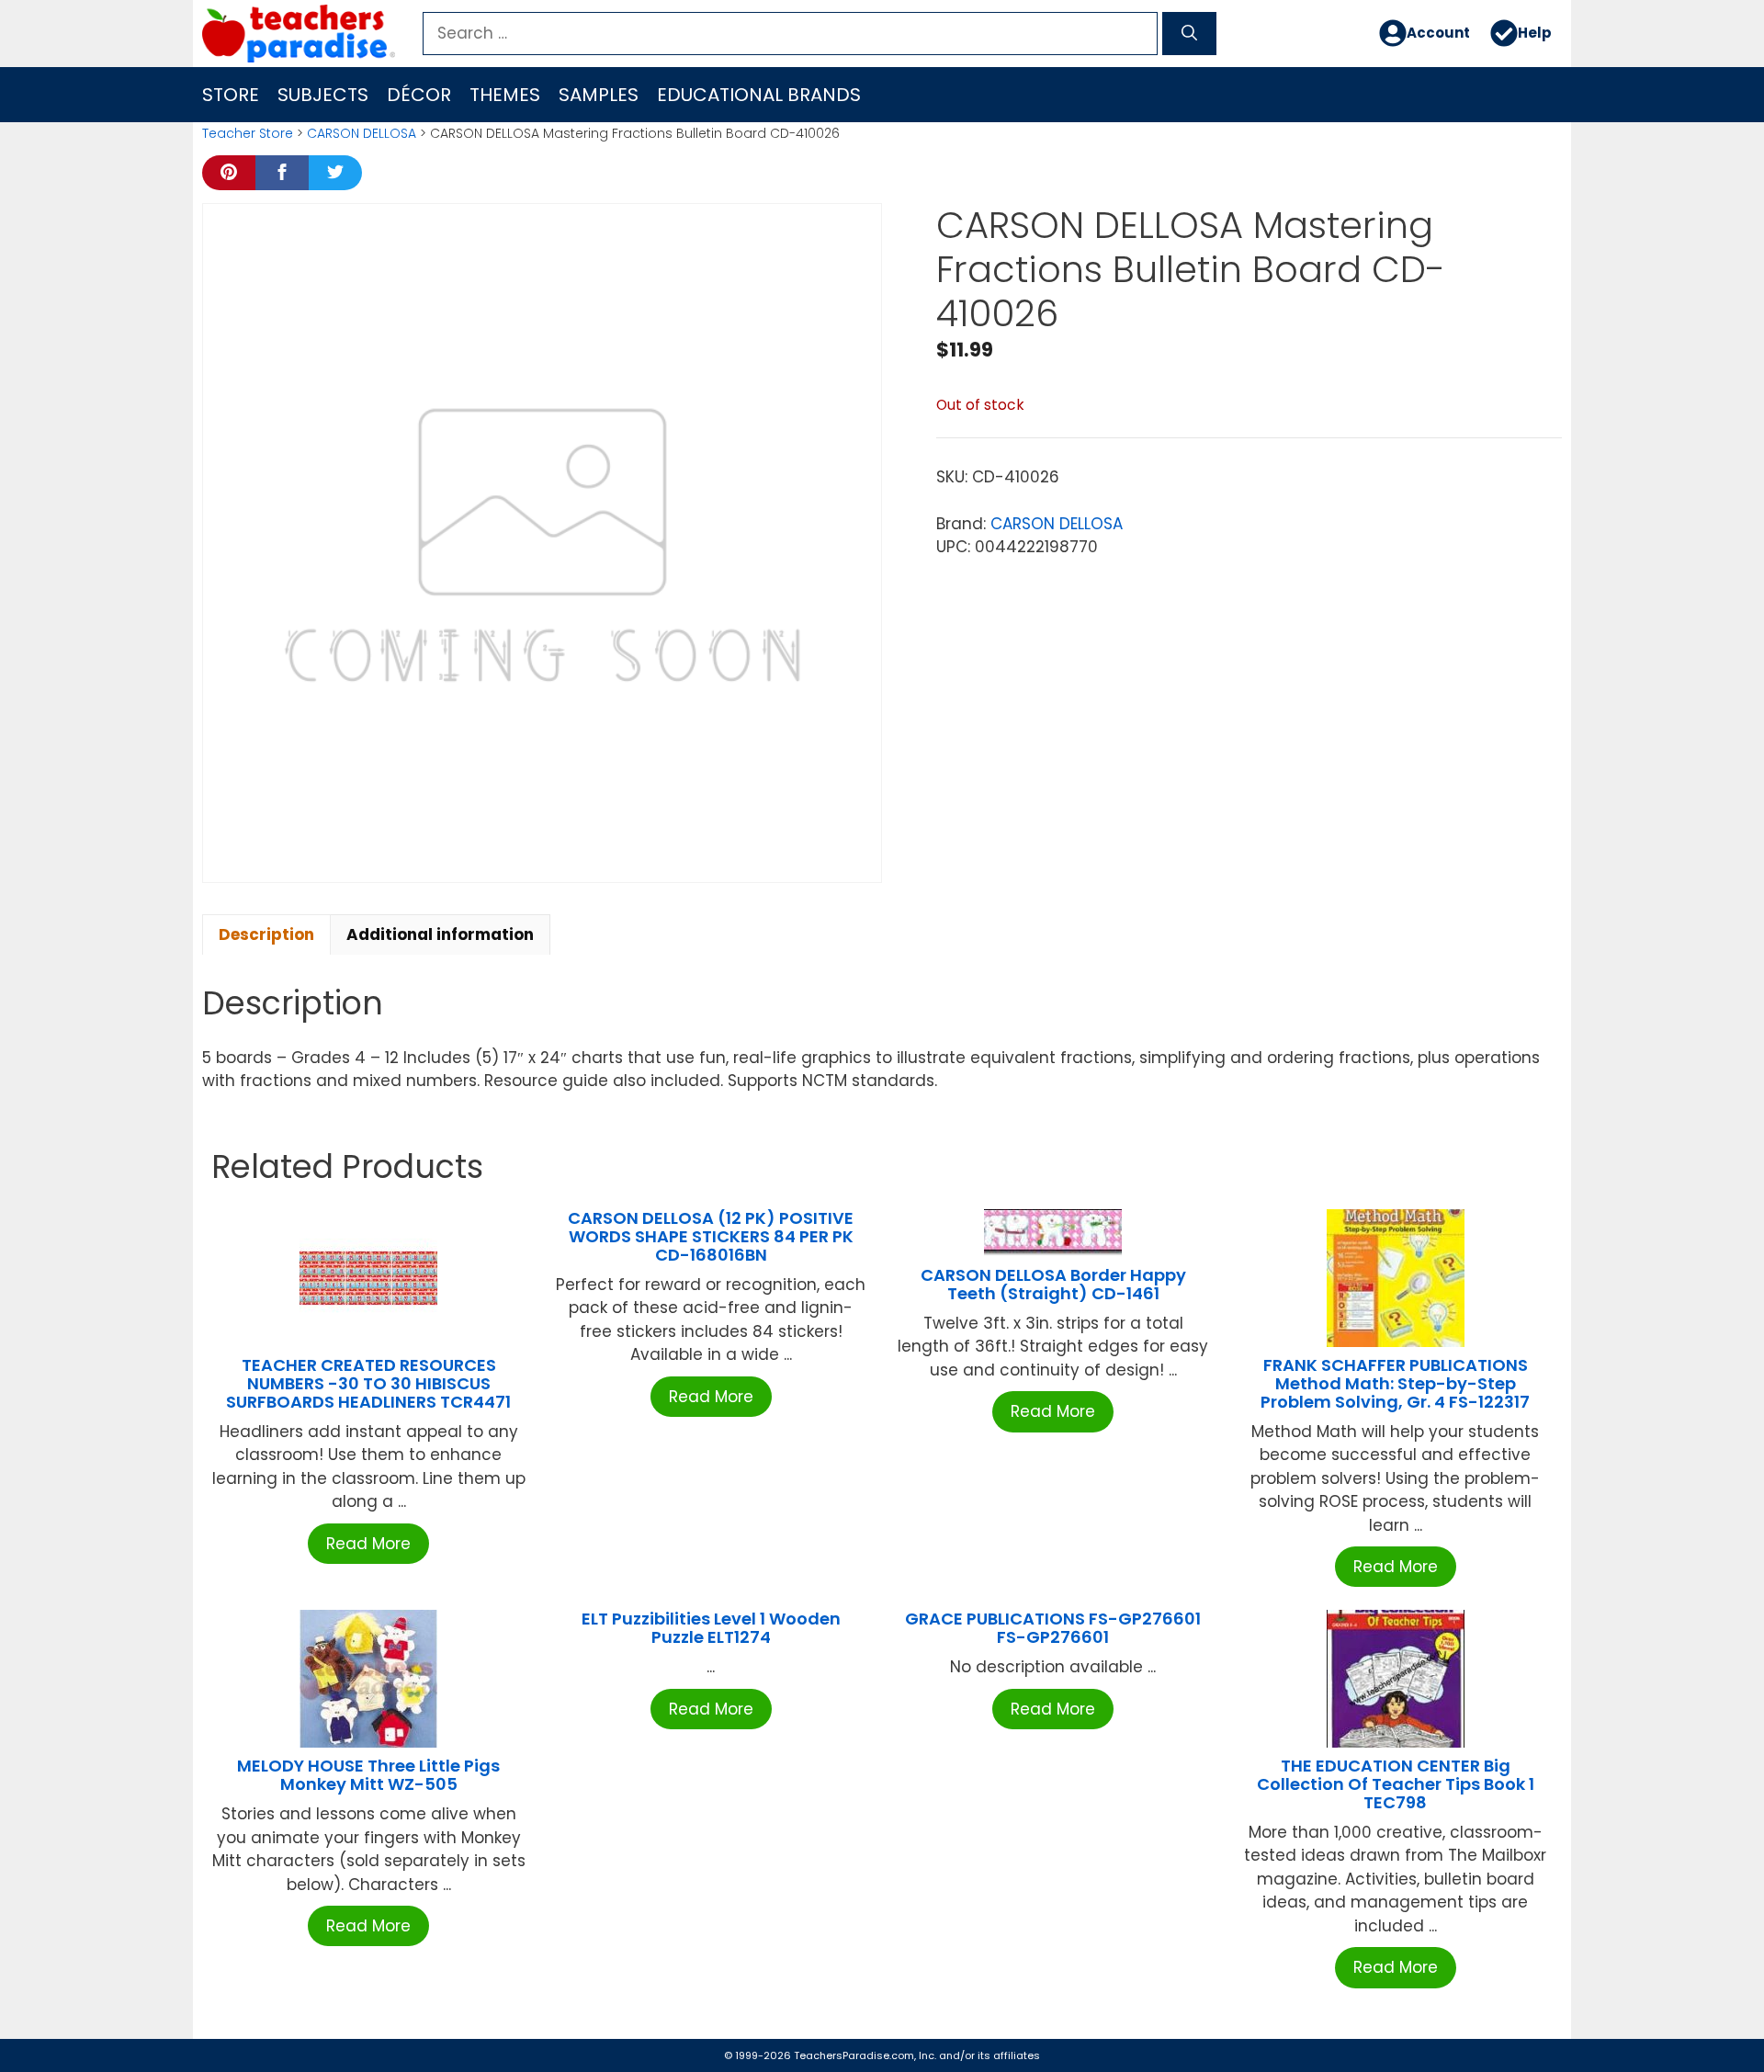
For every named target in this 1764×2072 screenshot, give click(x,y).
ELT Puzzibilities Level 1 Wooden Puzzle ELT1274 (711, 1628)
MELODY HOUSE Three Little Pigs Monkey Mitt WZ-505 (368, 1775)
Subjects (323, 95)
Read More (368, 1544)
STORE (231, 95)
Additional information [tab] (440, 934)
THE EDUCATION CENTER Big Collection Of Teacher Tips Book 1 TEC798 (1396, 1784)
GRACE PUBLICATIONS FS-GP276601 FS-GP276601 (1053, 1628)
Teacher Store (248, 133)
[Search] (1189, 34)
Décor (419, 95)
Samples (599, 95)
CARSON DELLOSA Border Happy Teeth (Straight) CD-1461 (1053, 1284)
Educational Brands (759, 95)
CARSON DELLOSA (362, 133)
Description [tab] (266, 934)
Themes (505, 95)
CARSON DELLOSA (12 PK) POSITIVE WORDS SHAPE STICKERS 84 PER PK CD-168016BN (711, 1236)
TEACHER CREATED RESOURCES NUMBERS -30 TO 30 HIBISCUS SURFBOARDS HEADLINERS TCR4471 (368, 1383)
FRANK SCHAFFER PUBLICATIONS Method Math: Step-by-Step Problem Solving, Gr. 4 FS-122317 (1395, 1383)
